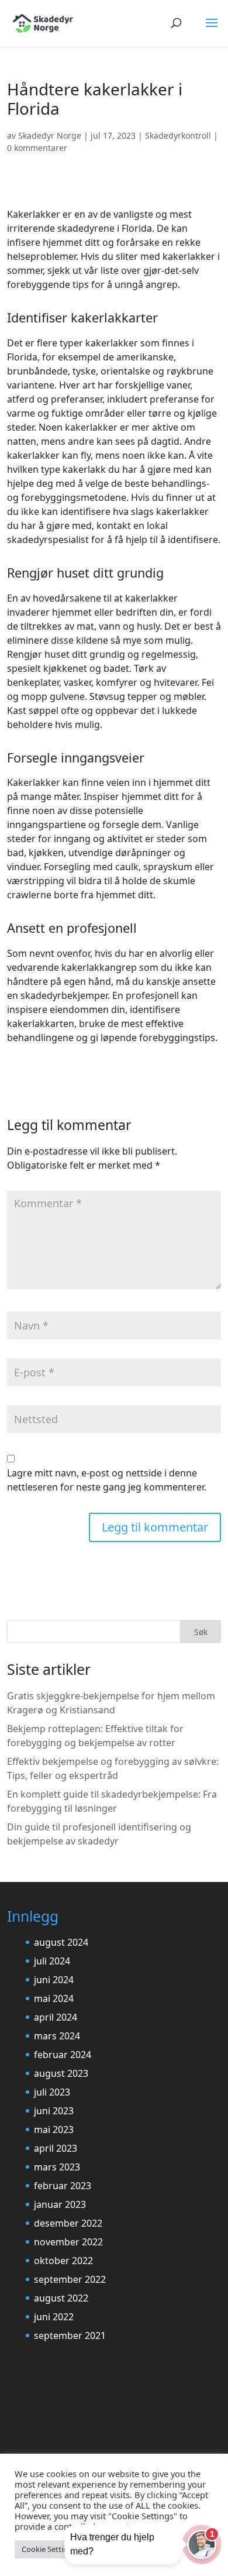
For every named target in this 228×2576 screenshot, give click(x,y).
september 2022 (70, 2279)
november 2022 (68, 2242)
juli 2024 (52, 1961)
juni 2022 (54, 2317)
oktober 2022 (63, 2261)
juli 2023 (52, 2092)
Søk (201, 1632)
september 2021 (70, 2335)
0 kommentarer (37, 148)
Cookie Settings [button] (49, 2549)
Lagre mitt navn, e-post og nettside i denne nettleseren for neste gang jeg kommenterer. (107, 1480)
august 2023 (61, 2073)
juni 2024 (54, 1980)
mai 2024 (54, 1998)
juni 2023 (54, 2111)
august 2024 (61, 1942)
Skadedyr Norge (50, 135)
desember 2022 (68, 2223)
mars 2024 (57, 2036)
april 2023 (56, 2148)
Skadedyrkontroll (178, 135)
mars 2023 (57, 2167)
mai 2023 (54, 2130)
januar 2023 (60, 2204)
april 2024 (56, 2017)
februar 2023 (63, 2186)
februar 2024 (63, 2055)
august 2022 (61, 2298)
